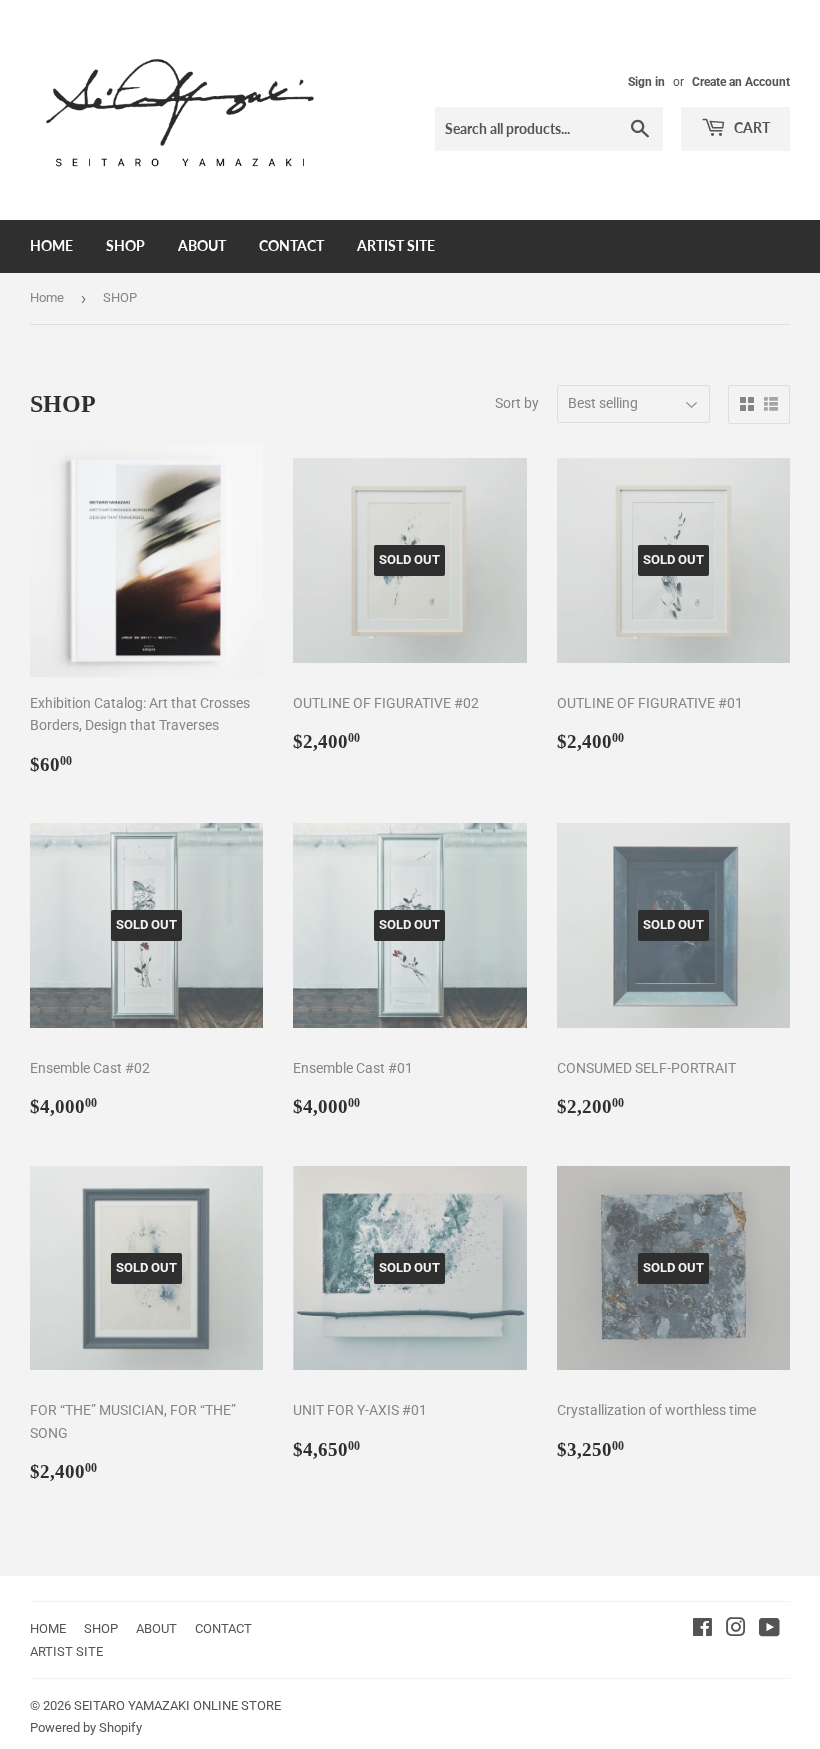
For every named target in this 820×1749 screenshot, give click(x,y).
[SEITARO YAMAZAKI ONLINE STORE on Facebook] (702, 1630)
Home (47, 297)
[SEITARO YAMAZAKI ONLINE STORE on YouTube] (769, 1630)
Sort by (517, 403)
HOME (51, 245)
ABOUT (202, 245)
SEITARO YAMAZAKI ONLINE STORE (177, 1705)
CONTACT (291, 245)
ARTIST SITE (396, 245)
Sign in (646, 82)
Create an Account (741, 82)
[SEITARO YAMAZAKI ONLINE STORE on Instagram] (736, 1630)
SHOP (125, 245)
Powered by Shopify (86, 1727)
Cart (750, 127)
